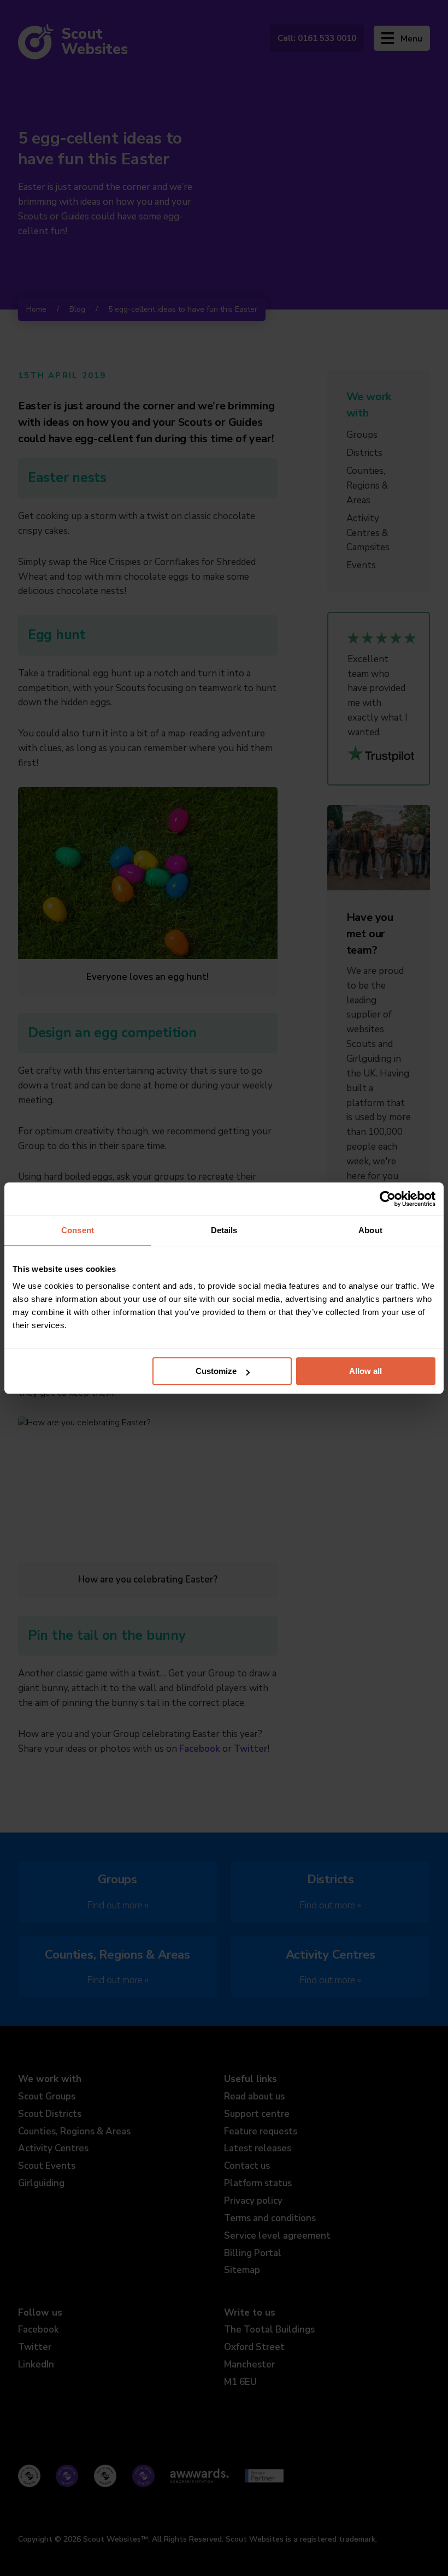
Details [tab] (224, 1230)
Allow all (366, 1371)
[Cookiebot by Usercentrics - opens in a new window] (388, 1199)
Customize (216, 1371)
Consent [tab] (78, 1230)
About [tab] (370, 1230)
